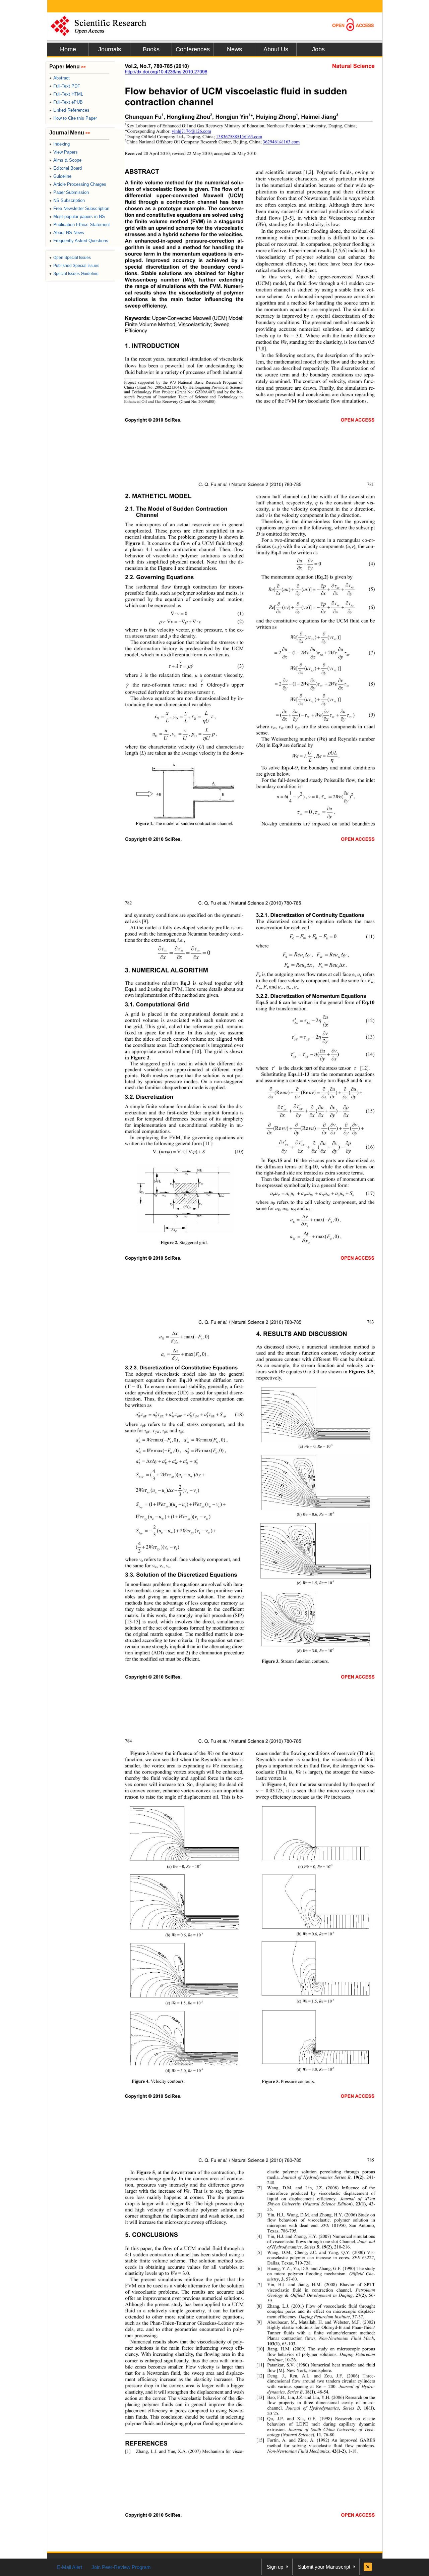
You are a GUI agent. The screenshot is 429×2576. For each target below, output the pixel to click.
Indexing (59, 144)
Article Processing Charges (78, 184)
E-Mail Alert (70, 2567)
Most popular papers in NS (77, 216)
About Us (276, 49)
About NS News (67, 233)
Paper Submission (69, 192)
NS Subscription (67, 200)
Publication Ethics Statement (80, 225)
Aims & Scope (65, 160)
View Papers (64, 152)
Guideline (60, 176)
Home (68, 49)
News (234, 49)
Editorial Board (66, 168)
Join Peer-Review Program (121, 2567)
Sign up (275, 2567)
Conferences (193, 49)
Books (151, 49)
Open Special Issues (70, 258)
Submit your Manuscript (324, 2567)
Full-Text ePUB (66, 102)
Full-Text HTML (66, 94)
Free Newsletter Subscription (79, 208)
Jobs (318, 49)
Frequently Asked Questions (79, 241)
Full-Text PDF (65, 86)
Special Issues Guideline (74, 274)
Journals (110, 49)
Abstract (59, 78)
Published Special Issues (74, 266)
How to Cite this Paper (73, 118)
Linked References (69, 110)
